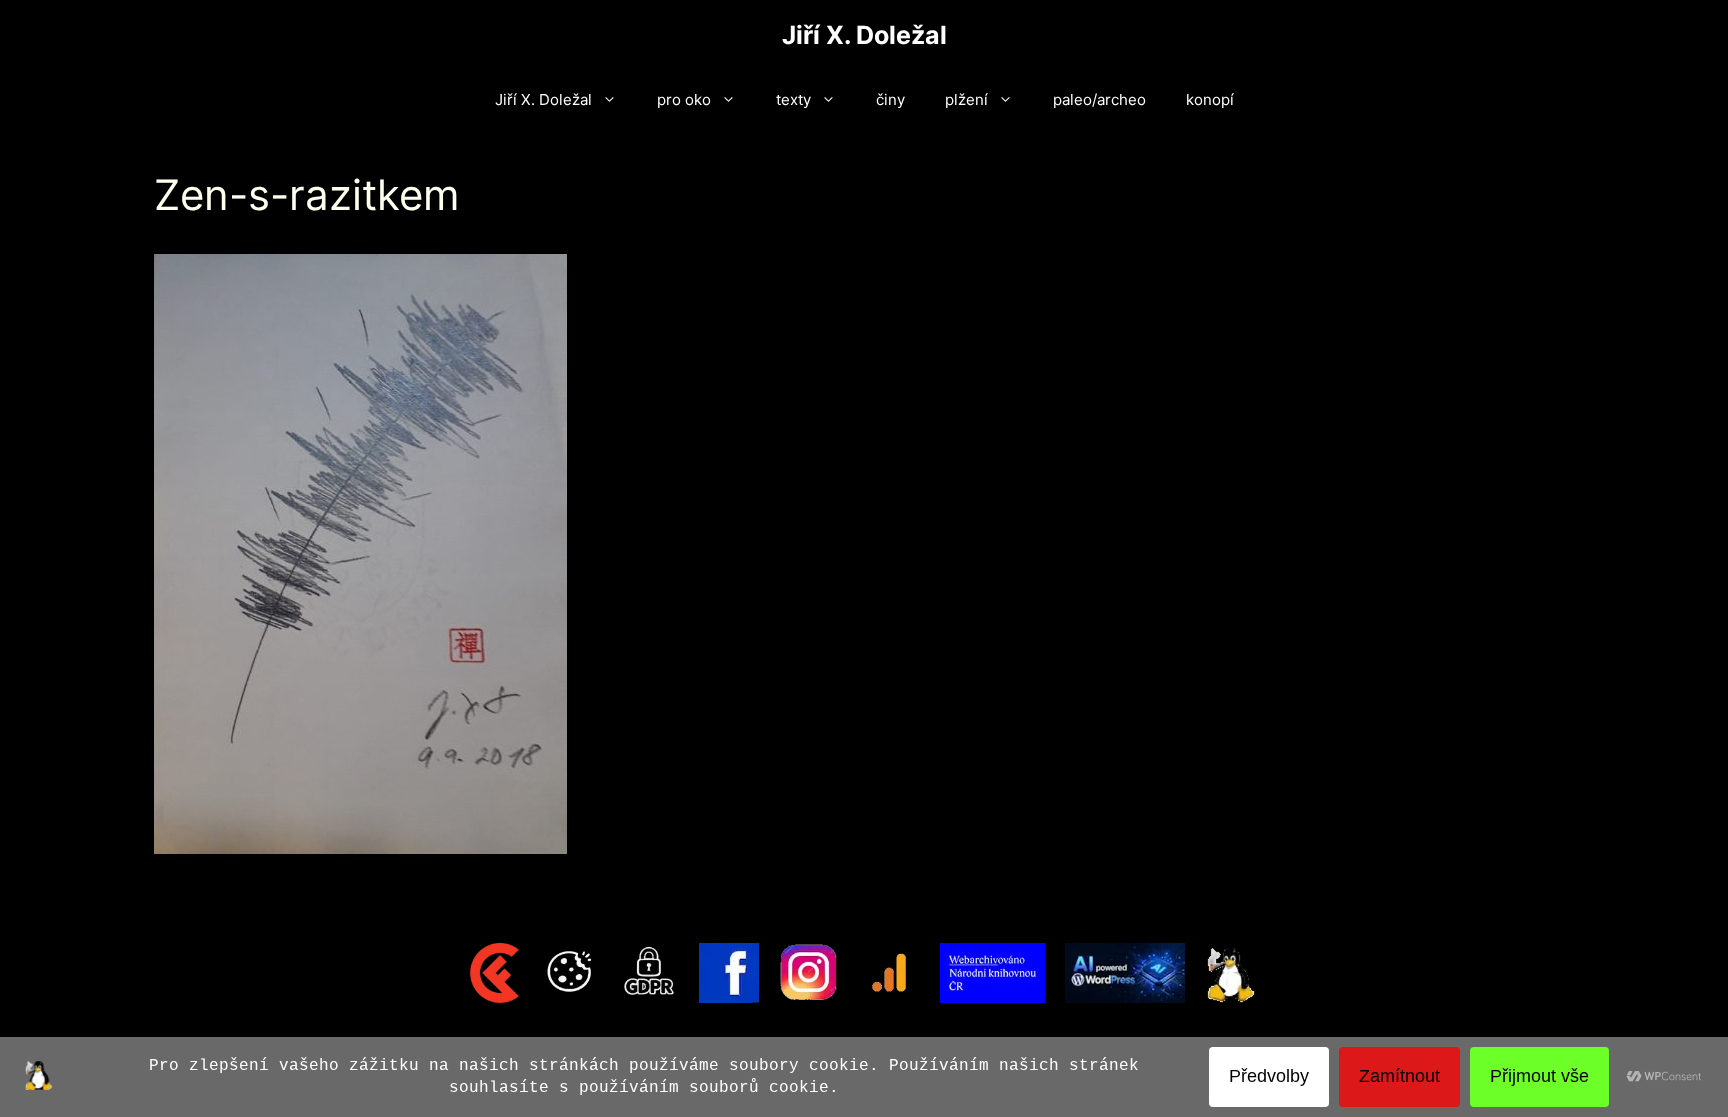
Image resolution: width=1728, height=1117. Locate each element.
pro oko (684, 99)
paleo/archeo (1099, 99)
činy (890, 99)
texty (793, 99)
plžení (966, 99)
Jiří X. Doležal (864, 35)
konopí (1210, 99)
